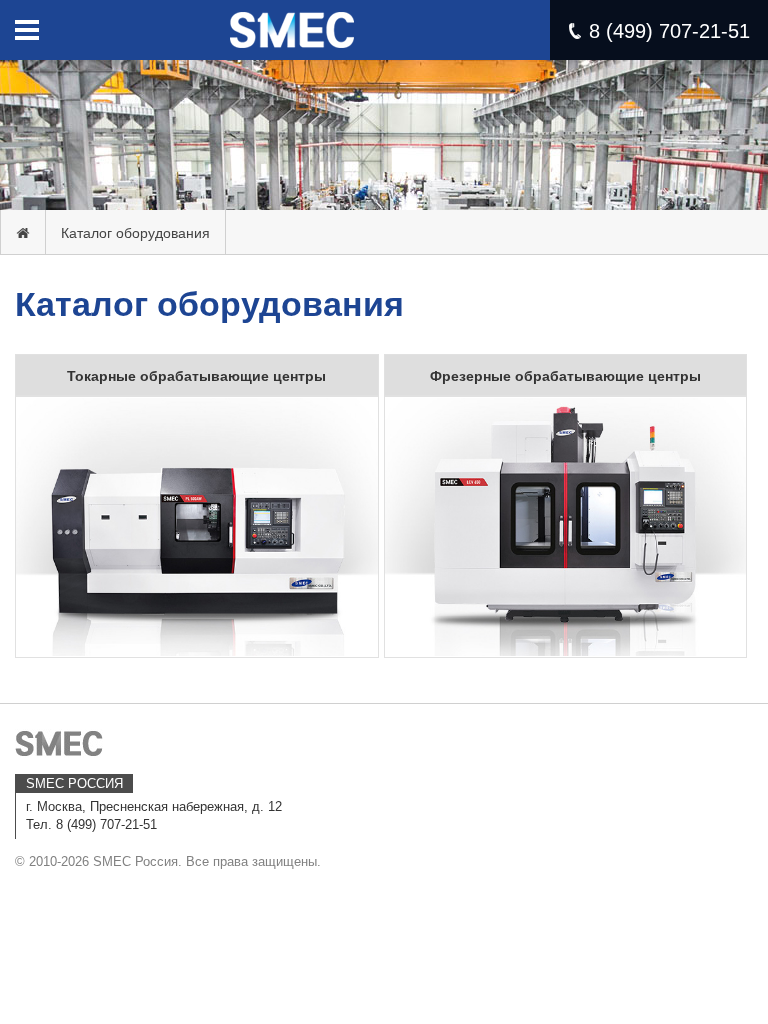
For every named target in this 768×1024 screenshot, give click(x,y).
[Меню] (27, 30)
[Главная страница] (23, 233)
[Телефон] (575, 31)
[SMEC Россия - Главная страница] (292, 20)
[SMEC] (59, 743)
